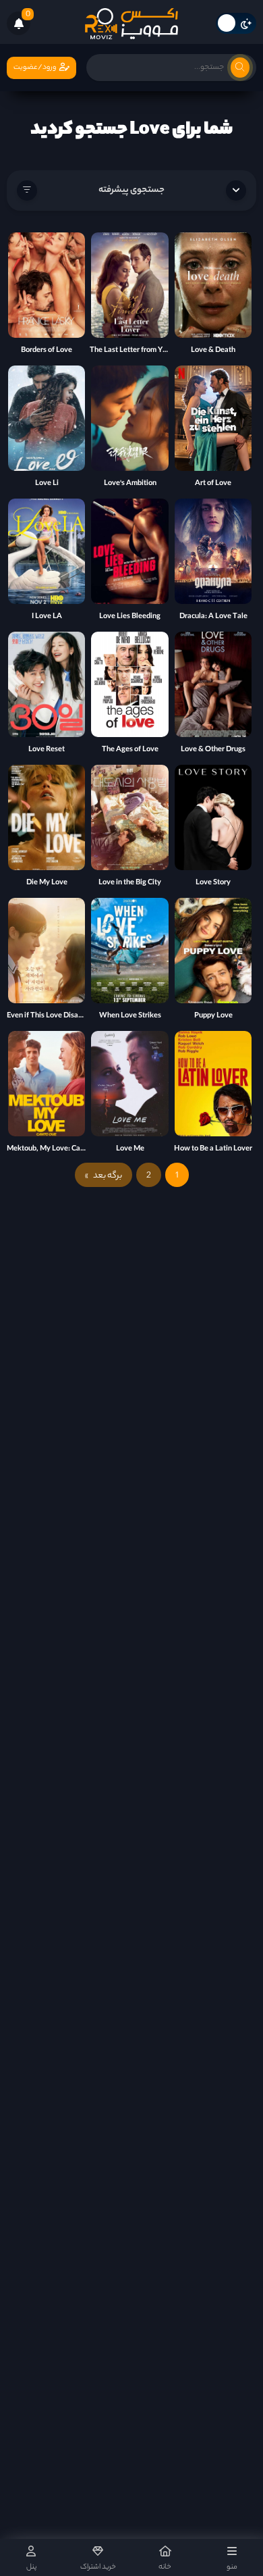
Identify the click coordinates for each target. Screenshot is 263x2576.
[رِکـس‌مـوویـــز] (131, 24)
